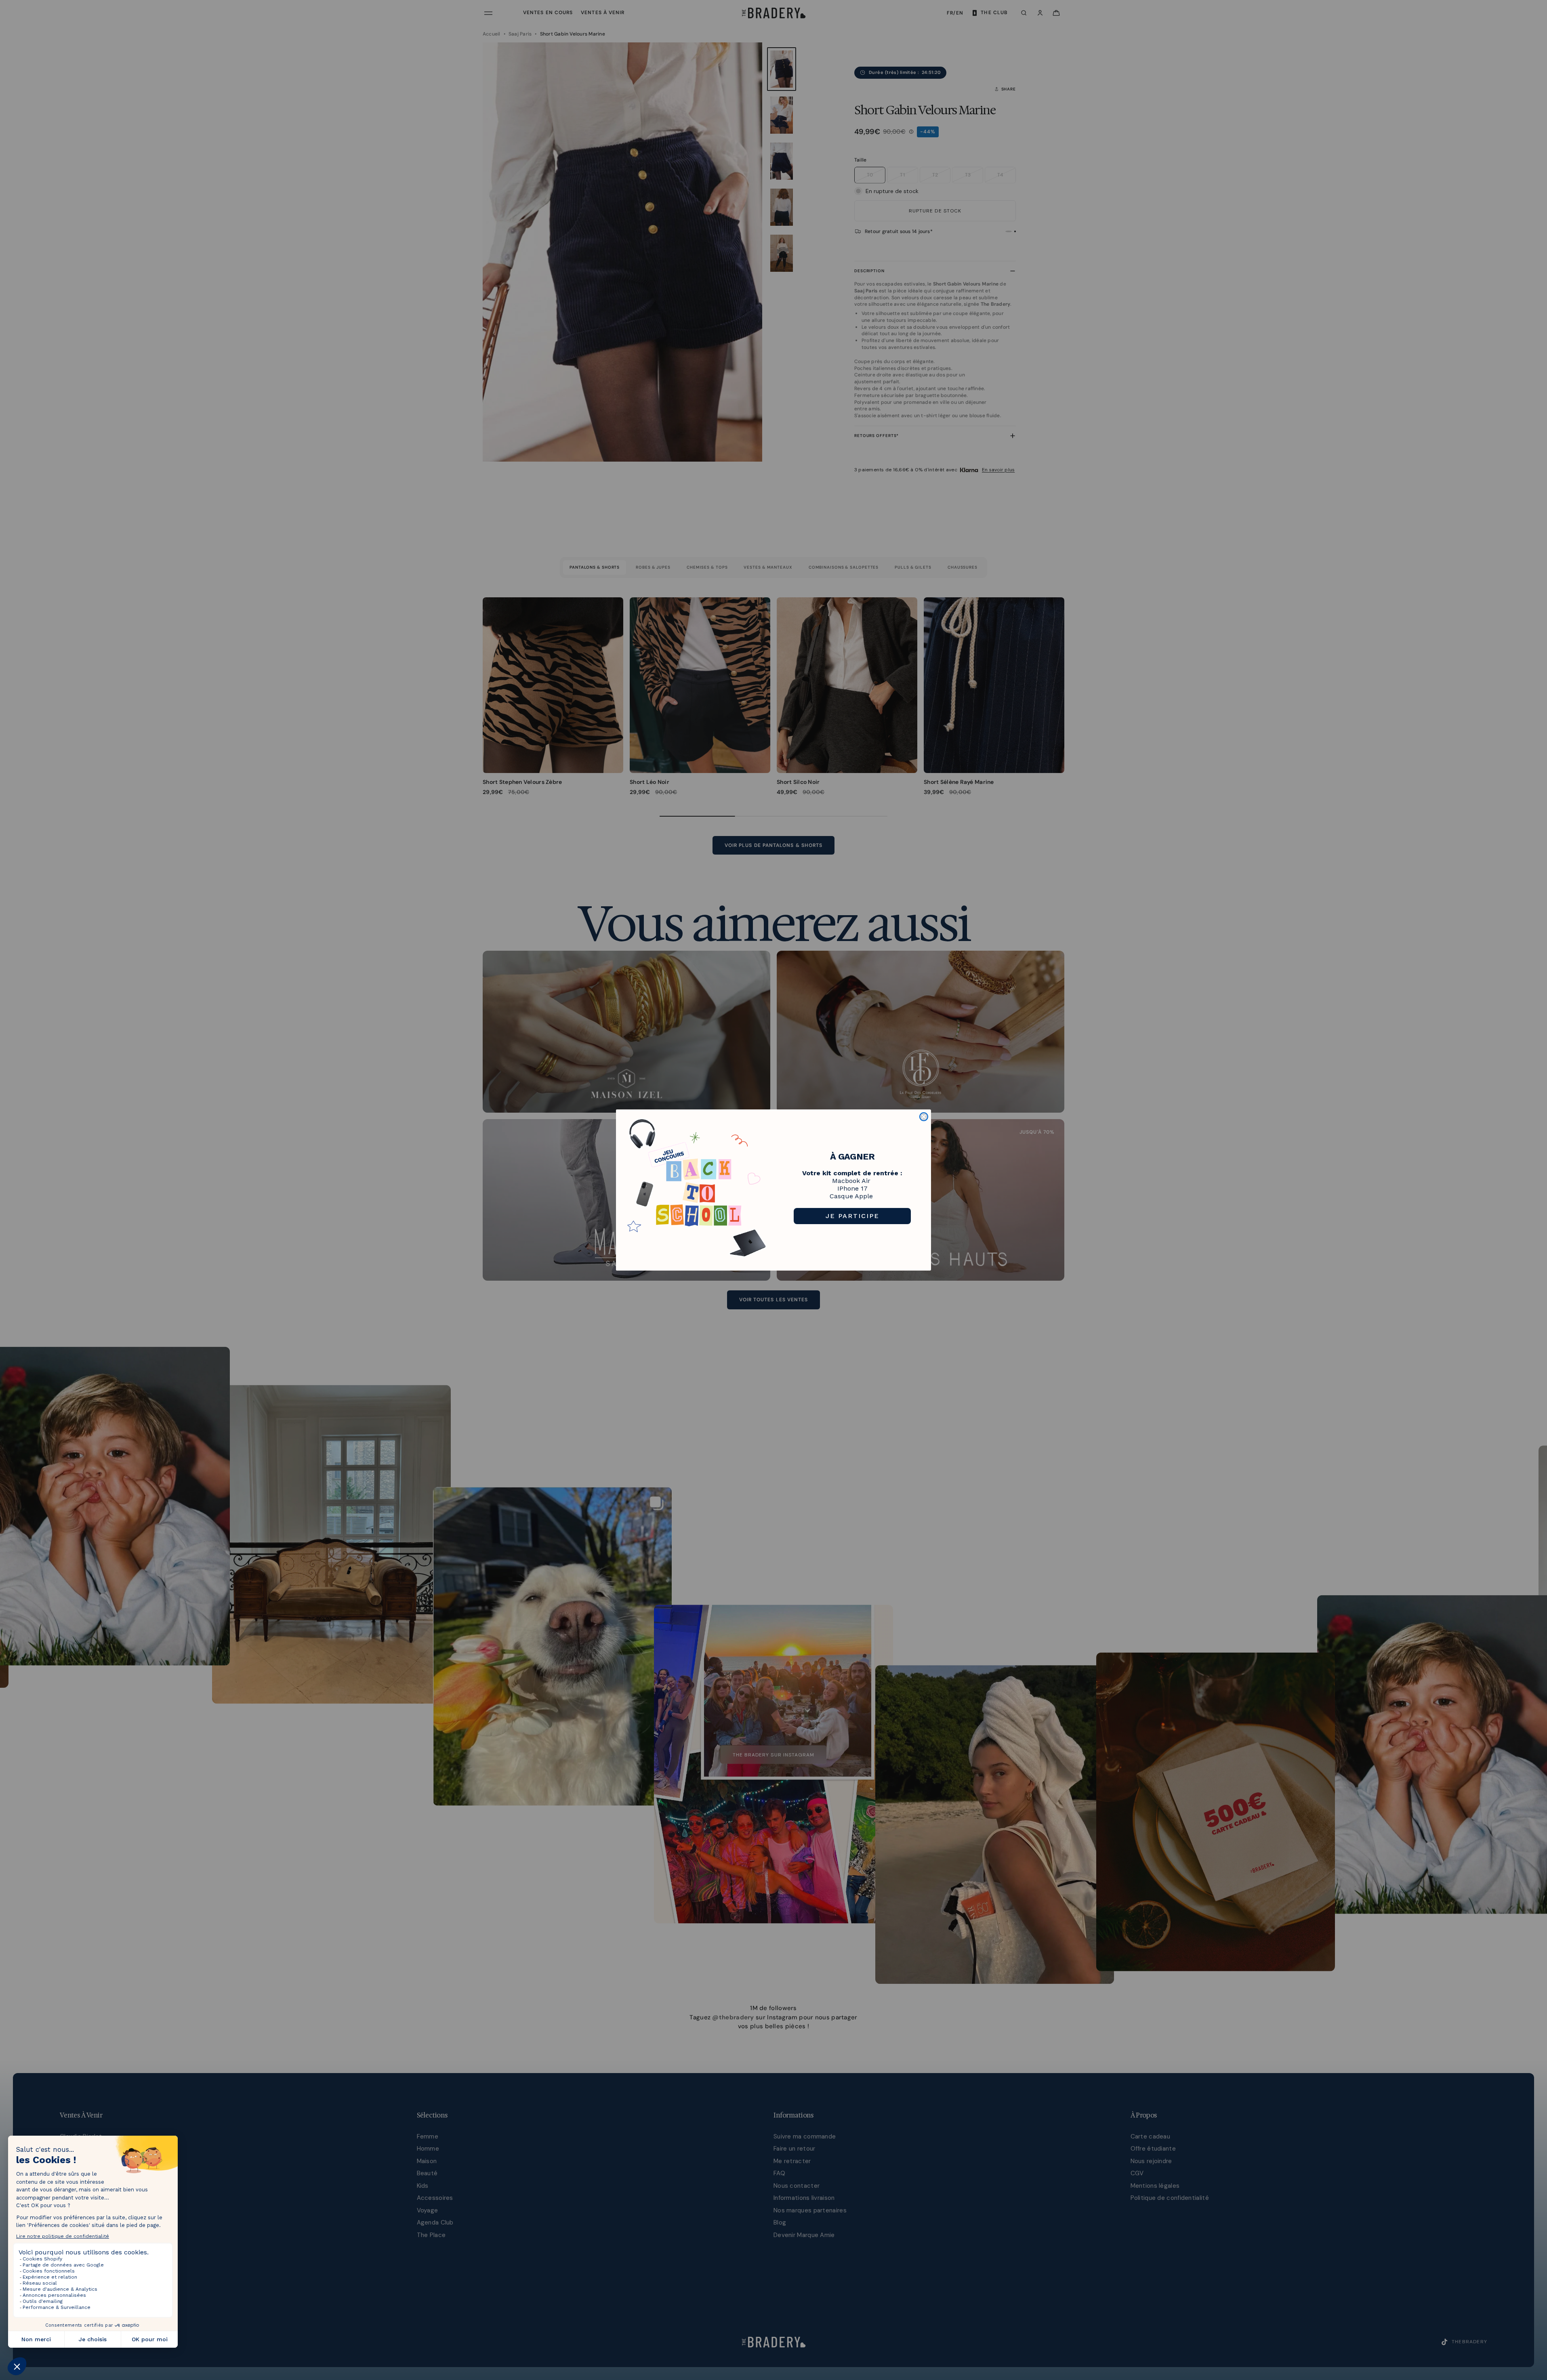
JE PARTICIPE (852, 1216)
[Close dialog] (924, 1117)
